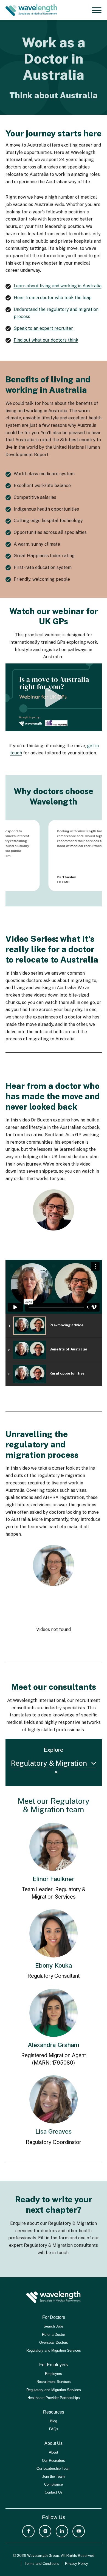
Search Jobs (54, 2326)
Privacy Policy (77, 2564)
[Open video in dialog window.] (54, 697)
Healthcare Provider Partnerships (54, 2398)
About (54, 2452)
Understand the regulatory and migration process (56, 313)
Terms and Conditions (42, 2564)
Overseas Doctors (54, 2342)
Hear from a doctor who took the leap (53, 298)
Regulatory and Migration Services (54, 2350)
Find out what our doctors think (46, 340)
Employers (54, 2374)
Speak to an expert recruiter (43, 328)
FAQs (54, 2429)
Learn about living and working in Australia (58, 286)
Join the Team (54, 2476)
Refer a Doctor (54, 2335)
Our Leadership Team (54, 2468)
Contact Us (54, 2492)
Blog (54, 2421)
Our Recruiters (54, 2461)
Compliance (54, 2484)
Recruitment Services (54, 2382)
